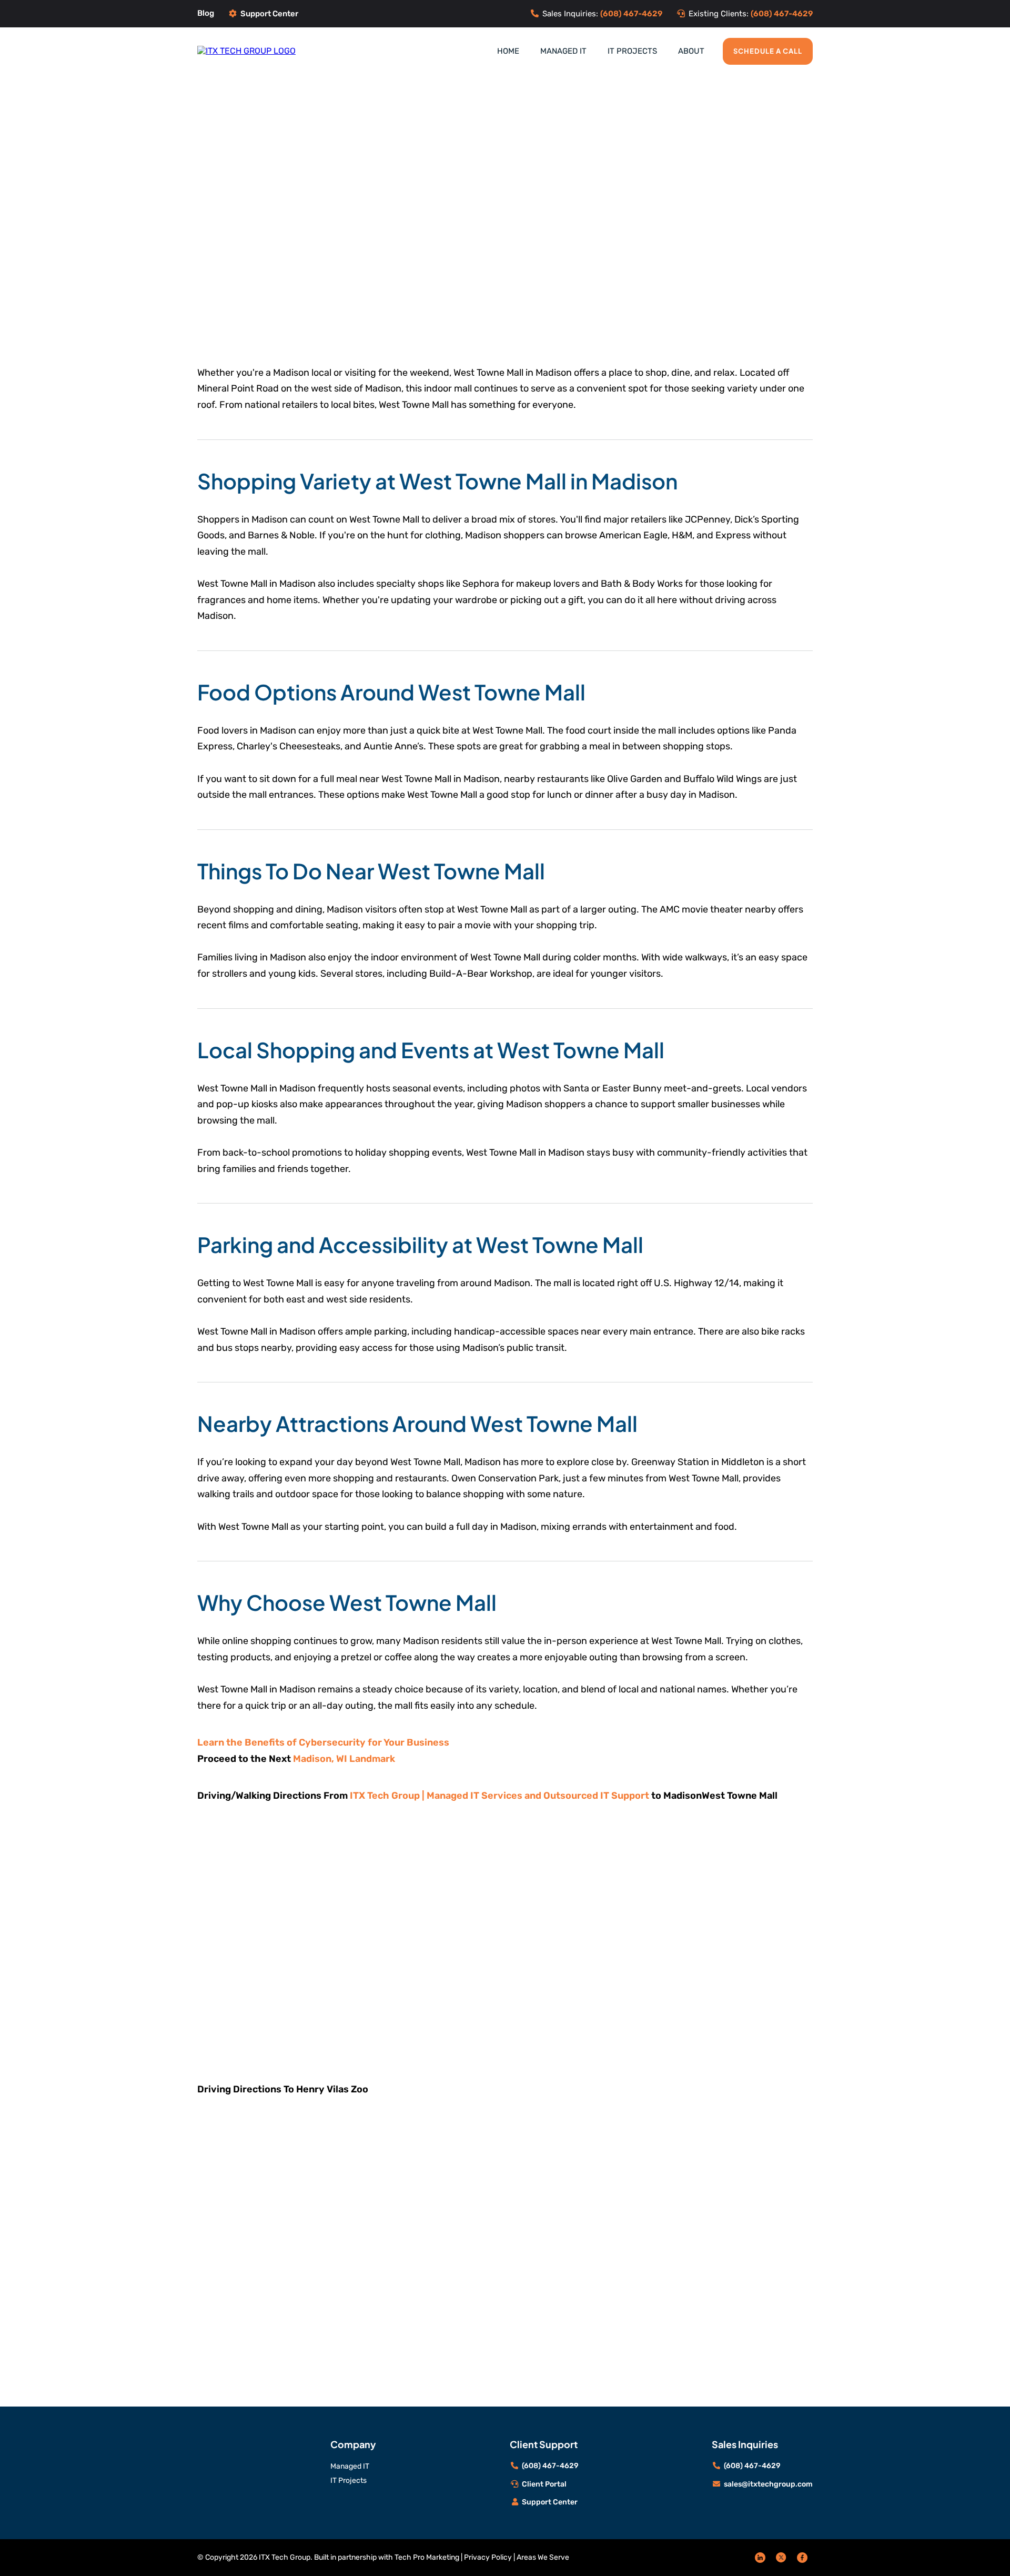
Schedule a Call (768, 51)
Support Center (269, 14)
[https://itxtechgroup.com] (246, 51)
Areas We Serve (543, 2557)
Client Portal (544, 2484)
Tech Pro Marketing (427, 2557)
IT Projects (632, 51)
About (691, 51)
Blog (206, 13)
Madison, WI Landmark (344, 1759)
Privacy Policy (488, 2557)
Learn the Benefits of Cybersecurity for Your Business (323, 1742)
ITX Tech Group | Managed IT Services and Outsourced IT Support (499, 1796)
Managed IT (563, 51)
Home (508, 51)
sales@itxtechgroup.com (768, 2484)
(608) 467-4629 (550, 2466)
